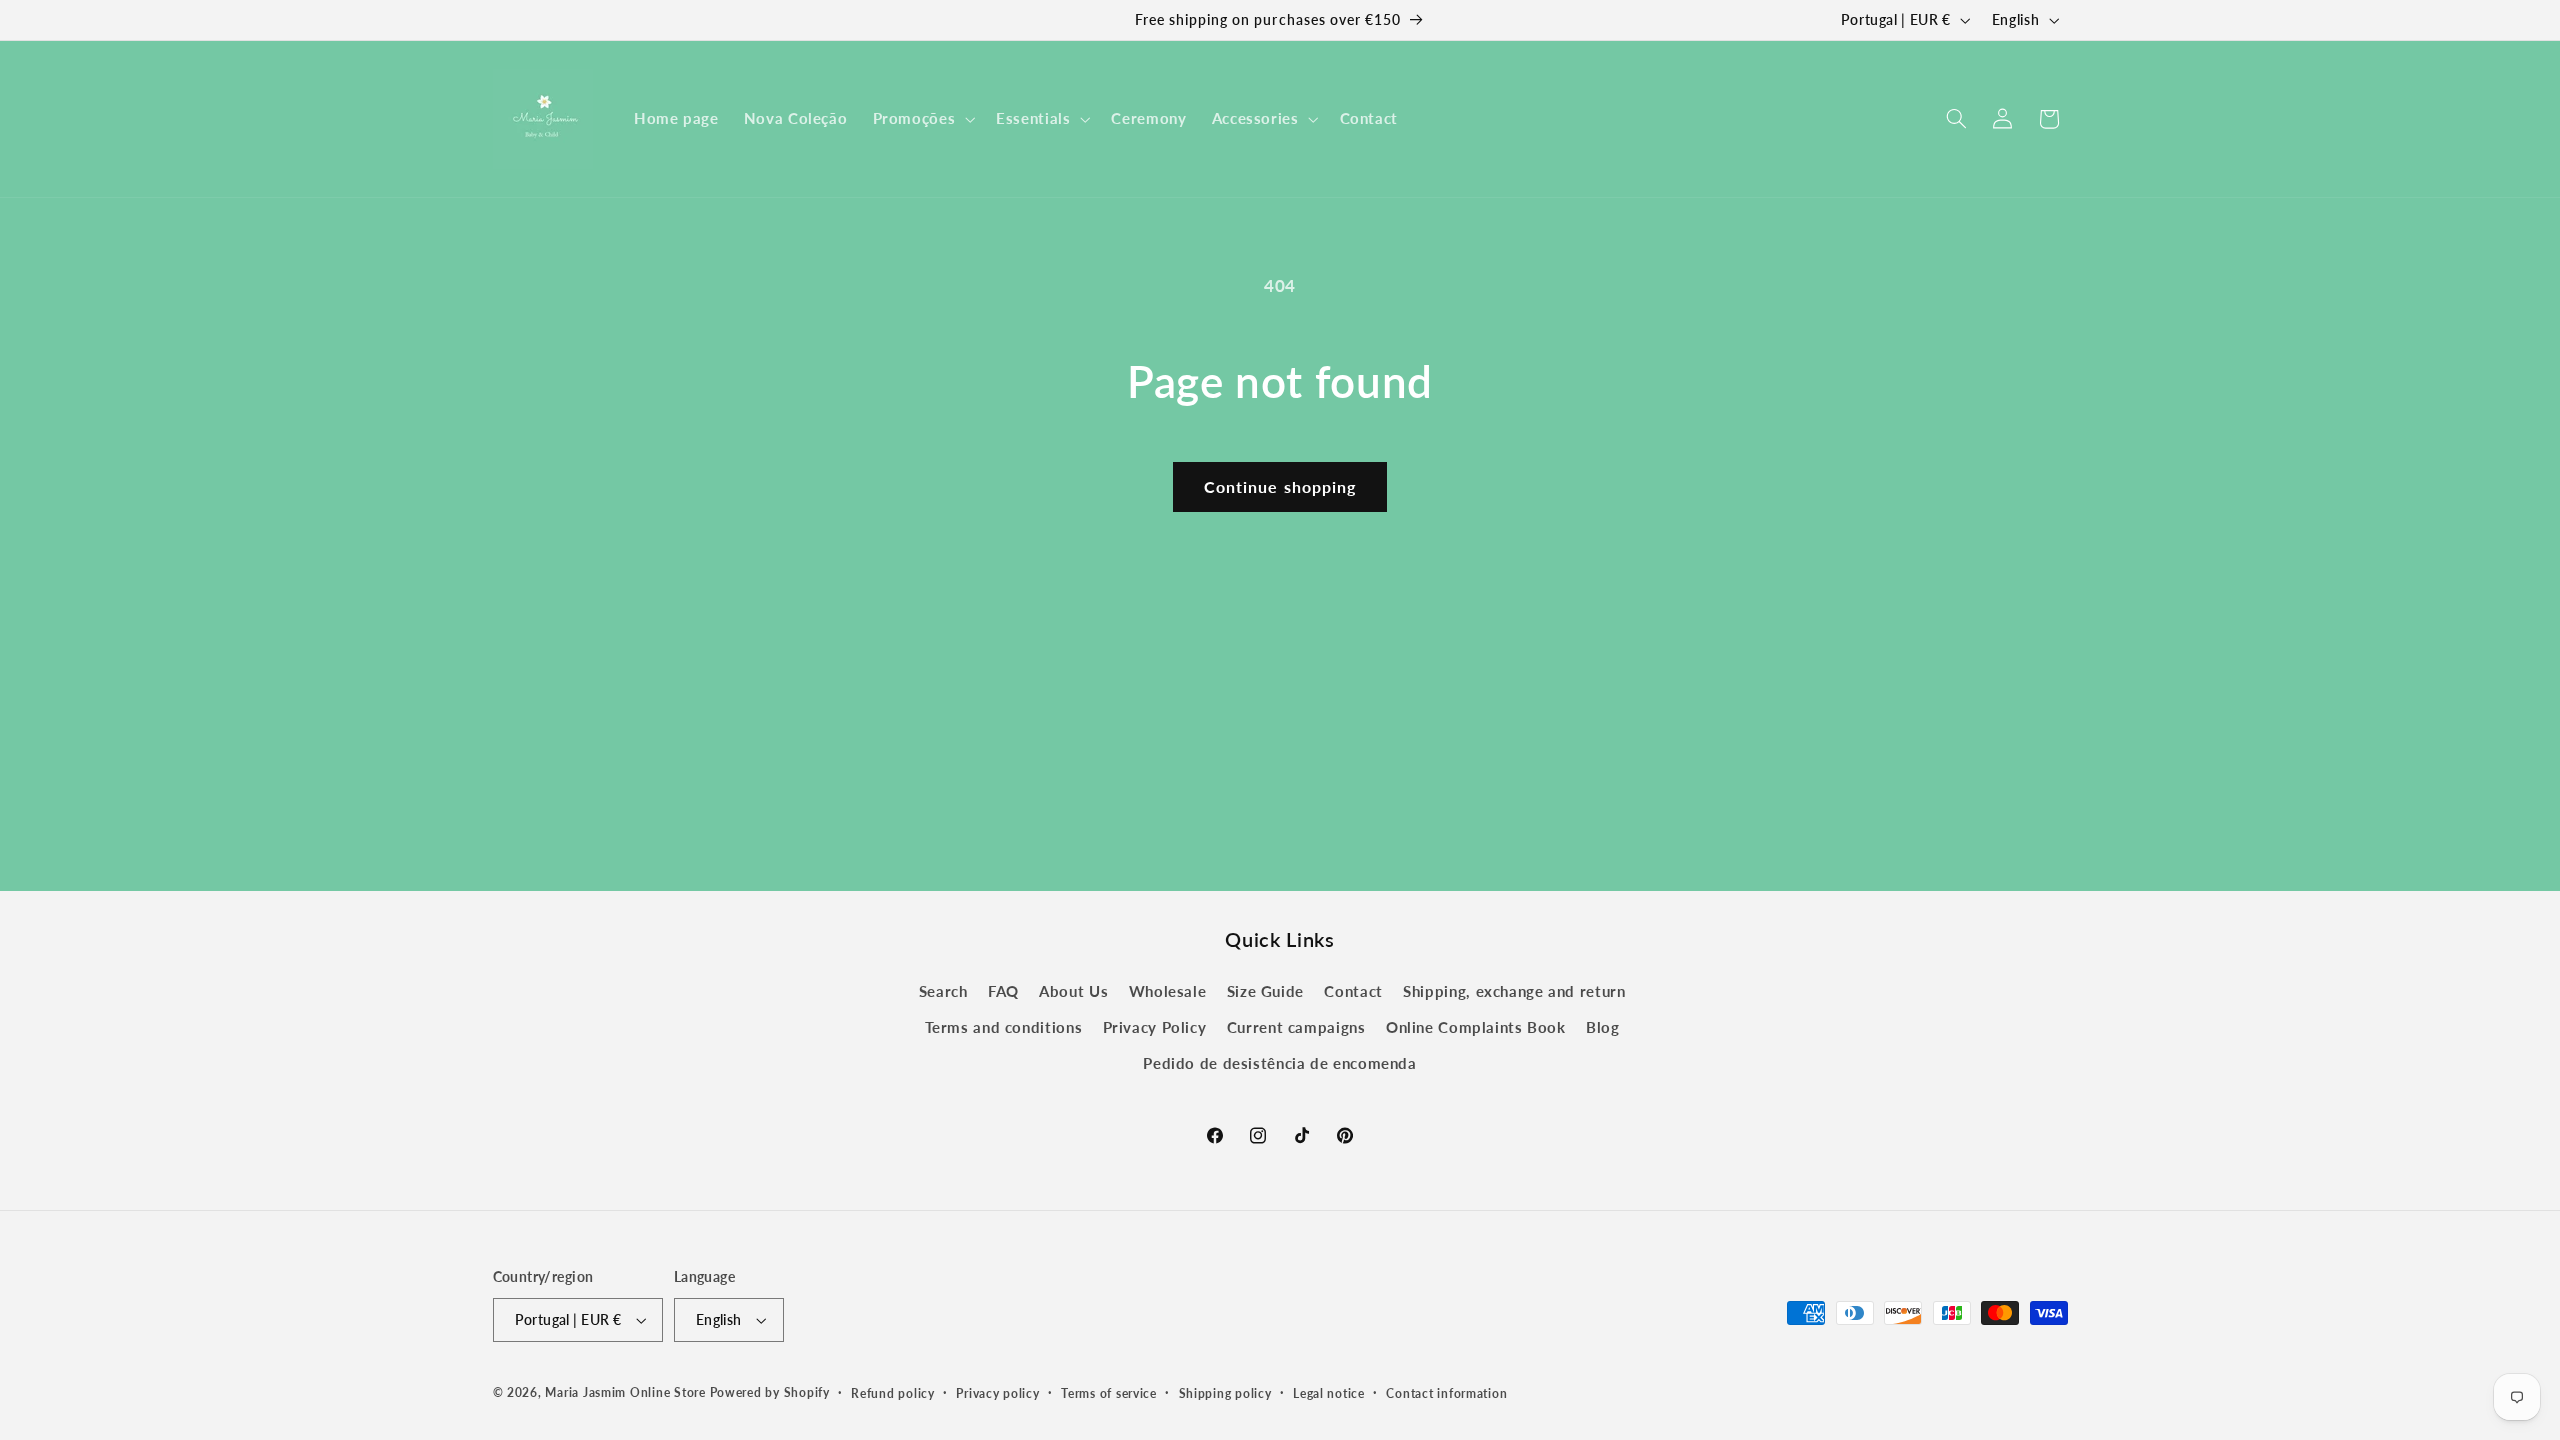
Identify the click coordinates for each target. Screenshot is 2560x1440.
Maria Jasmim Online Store (625, 1392)
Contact (1353, 991)
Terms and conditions (1004, 1027)
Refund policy (893, 1393)
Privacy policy (997, 1393)
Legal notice (1329, 1393)
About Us (1073, 991)
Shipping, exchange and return (1514, 991)
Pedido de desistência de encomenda (1279, 1064)
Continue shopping (1280, 486)
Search (943, 991)
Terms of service (1109, 1393)
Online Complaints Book (1476, 1027)
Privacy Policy (1155, 1027)
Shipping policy (1225, 1393)
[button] (922, 119)
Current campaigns (1296, 1027)
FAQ (1003, 991)
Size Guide (1265, 991)
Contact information (1446, 1393)
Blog (1603, 1027)
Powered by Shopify (770, 1392)
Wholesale (1168, 991)
